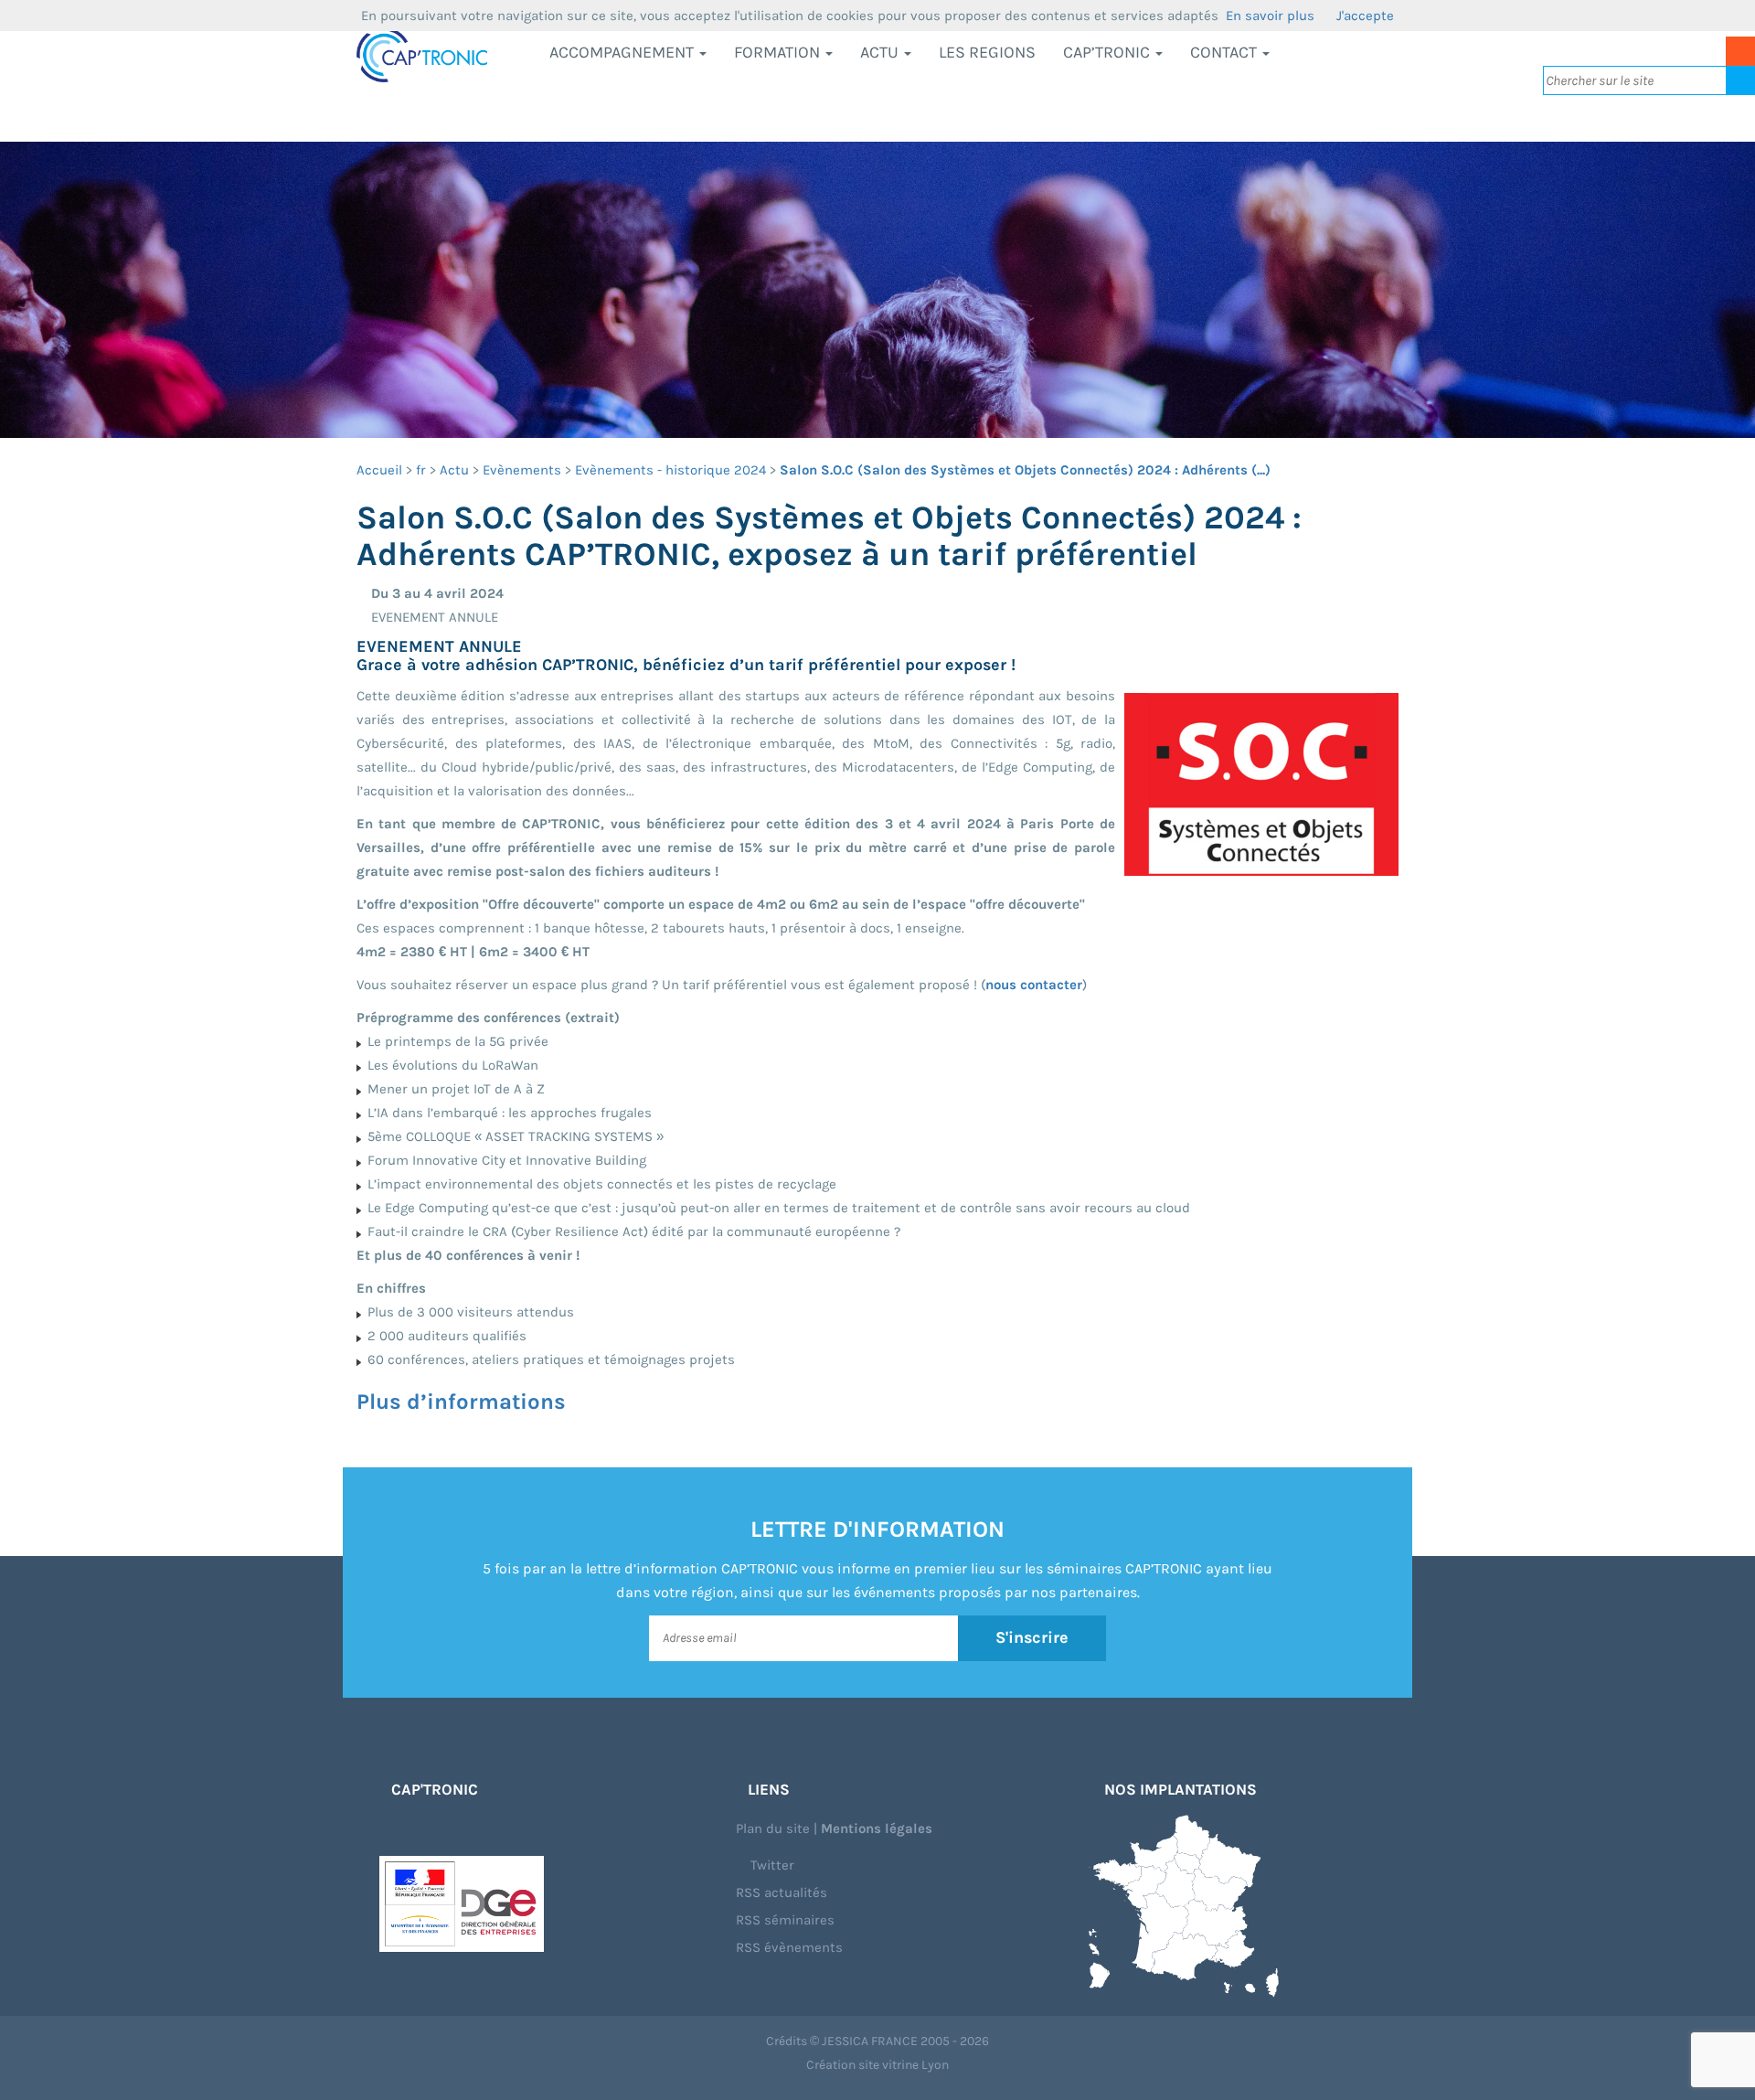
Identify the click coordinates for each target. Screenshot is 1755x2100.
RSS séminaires (785, 1920)
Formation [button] (779, 52)
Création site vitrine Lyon (877, 2065)
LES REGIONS (987, 52)
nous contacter (1034, 985)
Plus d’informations (461, 1402)
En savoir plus (1270, 16)
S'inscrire (1032, 1637)
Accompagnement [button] (623, 52)
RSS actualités (782, 1892)
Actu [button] (881, 52)
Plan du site (773, 1828)
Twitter (771, 1865)
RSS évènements (789, 1947)
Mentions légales (877, 1828)
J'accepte (1365, 16)
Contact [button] (1225, 52)
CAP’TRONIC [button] (1108, 52)
